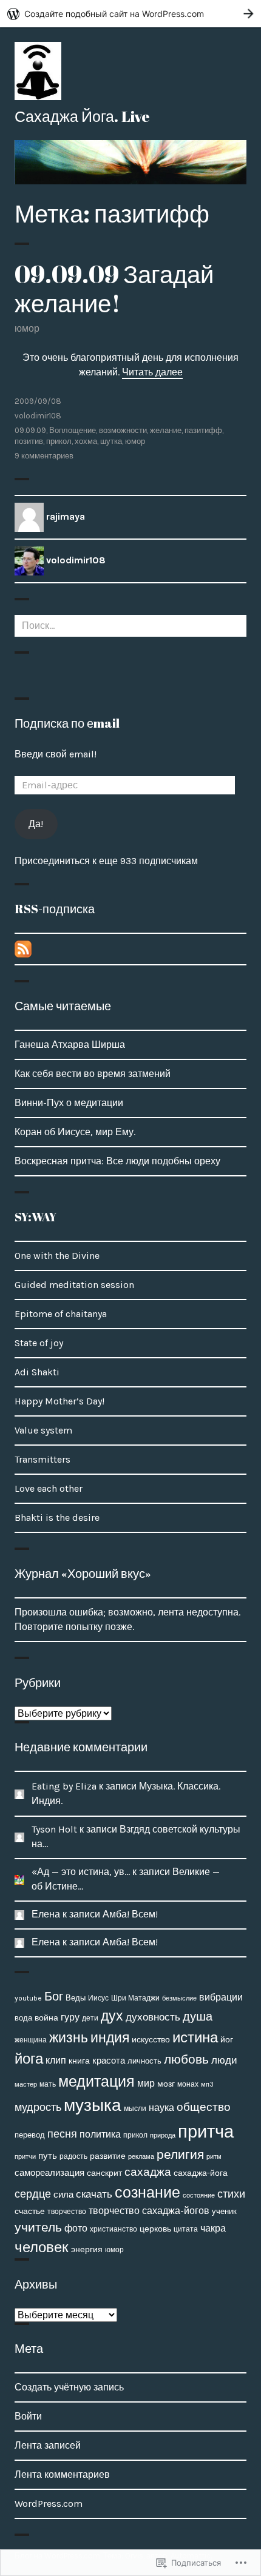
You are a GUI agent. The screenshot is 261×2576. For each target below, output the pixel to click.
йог (227, 2040)
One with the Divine (57, 1256)
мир (146, 2083)
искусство (151, 2040)
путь (48, 2156)
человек (42, 2247)
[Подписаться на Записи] (23, 948)
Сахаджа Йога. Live (82, 116)
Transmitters (42, 1459)
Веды (76, 1998)
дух (112, 2016)
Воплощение (73, 430)
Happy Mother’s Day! (59, 1401)
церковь (155, 2229)
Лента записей (48, 2445)
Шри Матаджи (135, 1998)
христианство (114, 2229)
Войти (28, 2416)
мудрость (38, 2107)
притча (206, 2132)
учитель (38, 2227)
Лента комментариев (62, 2474)
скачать (94, 2194)
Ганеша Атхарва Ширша (70, 1045)
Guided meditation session (74, 1285)
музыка (93, 2105)
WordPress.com (49, 2504)
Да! (36, 824)
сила (63, 2195)
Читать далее (152, 372)
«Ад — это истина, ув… (81, 1872)
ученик (224, 2211)
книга (79, 2061)
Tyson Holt (54, 1829)
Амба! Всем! (130, 1914)
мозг (166, 2084)
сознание (147, 2192)
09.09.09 (30, 430)
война (46, 2018)
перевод (30, 2135)
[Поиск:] (130, 626)
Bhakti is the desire (57, 1518)
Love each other (49, 1488)
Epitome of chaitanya (61, 1314)
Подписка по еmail (67, 723)
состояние (199, 2195)
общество (204, 2107)
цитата (186, 2229)
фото (76, 2228)
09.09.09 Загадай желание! (114, 289)
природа (163, 2135)
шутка (111, 441)
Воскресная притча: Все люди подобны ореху (117, 1161)
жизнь (69, 2038)
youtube (28, 1998)
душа (198, 2017)
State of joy (39, 1343)
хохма (86, 441)
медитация (97, 2081)
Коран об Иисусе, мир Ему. (75, 1132)
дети (90, 2018)
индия (110, 2038)
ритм (214, 2157)
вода (23, 2018)
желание (166, 430)
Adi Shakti (37, 1372)
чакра (213, 2228)
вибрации (221, 1997)
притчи (25, 2156)
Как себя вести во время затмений (93, 1074)
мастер (26, 2084)
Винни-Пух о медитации (69, 1103)
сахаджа (148, 2172)
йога (29, 2059)
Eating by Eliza (64, 1786)
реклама (141, 2156)
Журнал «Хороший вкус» (83, 1573)
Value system (43, 1430)
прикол (59, 441)
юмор (27, 328)
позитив (29, 441)
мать (48, 2084)
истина (195, 2038)
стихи (231, 2194)
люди (224, 2060)
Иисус (98, 1998)
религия (180, 2155)
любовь (186, 2059)
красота (109, 2061)
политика (100, 2135)
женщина (31, 2040)
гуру (70, 2017)
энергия (87, 2249)
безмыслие (179, 1998)
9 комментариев (44, 456)
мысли (135, 2108)
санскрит (104, 2173)
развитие (108, 2156)
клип (56, 2060)
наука (161, 2108)
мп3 (207, 2084)
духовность (153, 2017)
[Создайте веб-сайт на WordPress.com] (130, 14)
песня (62, 2134)
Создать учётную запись (69, 2387)
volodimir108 (38, 416)
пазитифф (203, 430)
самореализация (49, 2173)
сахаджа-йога (201, 2173)
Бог (54, 1997)
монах (188, 2084)
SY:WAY (36, 1217)
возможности (123, 430)
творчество (67, 2212)
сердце (33, 2194)
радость (73, 2156)
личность (144, 2061)
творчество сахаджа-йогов (149, 2211)
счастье (30, 2211)
